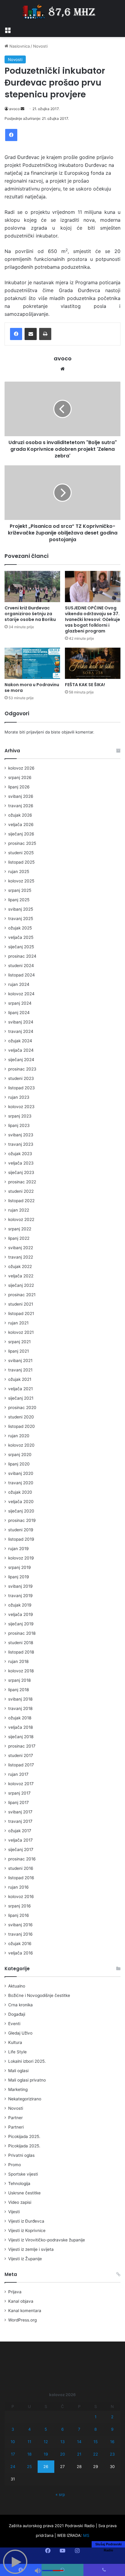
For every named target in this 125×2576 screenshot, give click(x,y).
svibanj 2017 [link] (20, 1812)
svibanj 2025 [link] (21, 909)
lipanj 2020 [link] (19, 1464)
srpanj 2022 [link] (20, 1229)
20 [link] (62, 2454)
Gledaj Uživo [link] (20, 2033)
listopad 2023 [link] (22, 1088)
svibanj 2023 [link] (21, 1135)
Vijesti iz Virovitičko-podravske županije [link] (47, 2240)
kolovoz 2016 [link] (21, 1897)
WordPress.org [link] (22, 2320)
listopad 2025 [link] (21, 862)
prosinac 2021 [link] (22, 1295)
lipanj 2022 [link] (19, 1238)
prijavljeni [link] (35, 732)
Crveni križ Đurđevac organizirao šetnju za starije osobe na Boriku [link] (30, 614)
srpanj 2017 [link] (19, 1793)
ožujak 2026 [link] (20, 815)
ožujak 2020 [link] (20, 1492)
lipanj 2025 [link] (19, 900)
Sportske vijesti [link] (23, 2174)
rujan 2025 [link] (19, 872)
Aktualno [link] (17, 1986)
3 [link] (13, 2429)
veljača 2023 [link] (21, 1163)
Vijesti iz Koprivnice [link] (27, 2230)
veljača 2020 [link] (21, 1502)
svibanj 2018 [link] (20, 1699)
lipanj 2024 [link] (19, 1013)
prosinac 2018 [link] (22, 1633)
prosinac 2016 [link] (22, 1859)
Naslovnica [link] (19, 46)
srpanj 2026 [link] (20, 777)
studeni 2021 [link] (21, 1304)
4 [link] (29, 2429)
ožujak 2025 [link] (20, 928)
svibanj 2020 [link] (21, 1473)
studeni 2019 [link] (21, 1530)
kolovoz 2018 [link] (21, 1671)
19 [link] (46, 2454)
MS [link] (86, 2535)
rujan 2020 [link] (19, 1436)
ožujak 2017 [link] (20, 1831)
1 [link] (96, 2417)
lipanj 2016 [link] (19, 1915)
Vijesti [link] (14, 2212)
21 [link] (79, 2454)
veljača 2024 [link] (21, 1050)
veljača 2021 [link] (20, 1389)
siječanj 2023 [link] (21, 1172)
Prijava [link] (15, 2292)
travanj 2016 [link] (20, 1934)
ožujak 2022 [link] (20, 1266)
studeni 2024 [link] (21, 966)
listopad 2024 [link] (22, 975)
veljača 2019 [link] (21, 1614)
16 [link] (112, 2442)
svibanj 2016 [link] (20, 1925)
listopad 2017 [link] (21, 1765)
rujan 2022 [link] (19, 1210)
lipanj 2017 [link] (19, 1802)
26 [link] (46, 2466)
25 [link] (29, 2466)
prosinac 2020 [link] (22, 1408)
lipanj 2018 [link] (19, 1690)
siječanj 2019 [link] (21, 1624)
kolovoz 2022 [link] (21, 1219)
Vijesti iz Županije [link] (25, 2259)
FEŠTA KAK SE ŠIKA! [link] (85, 685)
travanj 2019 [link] (20, 1596)
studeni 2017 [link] (21, 1755)
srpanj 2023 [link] (20, 1116)
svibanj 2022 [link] (21, 1248)
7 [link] (79, 2429)
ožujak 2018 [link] (20, 1718)
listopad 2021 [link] (21, 1313)
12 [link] (46, 2442)
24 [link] (13, 2466)
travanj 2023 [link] (21, 1144)
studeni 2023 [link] (21, 1078)
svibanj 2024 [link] (21, 1022)
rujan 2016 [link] (19, 1887)
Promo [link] (15, 2165)
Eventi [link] (14, 2024)
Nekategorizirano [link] (25, 2099)
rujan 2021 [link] (18, 1323)
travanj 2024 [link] (21, 1031)
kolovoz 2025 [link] (21, 881)
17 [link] (13, 2454)
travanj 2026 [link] (21, 806)
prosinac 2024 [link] (22, 956)
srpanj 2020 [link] (20, 1455)
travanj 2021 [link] (20, 1370)
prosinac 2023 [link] (22, 1069)
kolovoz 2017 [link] (21, 1784)
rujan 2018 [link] (18, 1661)
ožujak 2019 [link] (20, 1605)
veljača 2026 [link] (21, 824)
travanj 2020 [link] (21, 1483)
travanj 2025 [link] (21, 919)
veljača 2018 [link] (20, 1727)
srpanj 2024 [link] (20, 1003)
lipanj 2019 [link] (19, 1577)
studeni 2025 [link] (21, 853)
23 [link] (112, 2454)
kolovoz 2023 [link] (21, 1107)
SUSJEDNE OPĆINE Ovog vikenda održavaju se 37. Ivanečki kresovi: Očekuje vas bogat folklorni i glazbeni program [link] (93, 619)
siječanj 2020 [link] (21, 1511)
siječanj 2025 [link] (21, 947)
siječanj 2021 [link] (21, 1398)
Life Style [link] (17, 2052)
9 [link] (112, 2429)
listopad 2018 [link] (21, 1652)
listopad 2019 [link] (21, 1539)
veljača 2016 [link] (21, 1953)
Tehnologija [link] (19, 2183)
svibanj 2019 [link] (20, 1586)
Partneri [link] (16, 2127)
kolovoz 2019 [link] (21, 1558)
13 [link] (62, 2442)
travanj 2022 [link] (21, 1257)
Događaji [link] (17, 2014)
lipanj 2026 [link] (19, 787)
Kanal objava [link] (21, 2301)
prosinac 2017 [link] (22, 1746)
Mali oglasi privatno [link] (27, 2080)
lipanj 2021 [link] (19, 1351)
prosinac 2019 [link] (22, 1520)
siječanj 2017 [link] (21, 1849)
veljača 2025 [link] (21, 937)
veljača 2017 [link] (20, 1840)
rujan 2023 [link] (19, 1097)
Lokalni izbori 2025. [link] (27, 2061)
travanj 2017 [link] (20, 1821)
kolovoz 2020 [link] (21, 1445)
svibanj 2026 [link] (21, 796)
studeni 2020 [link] (21, 1417)
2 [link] (112, 2417)
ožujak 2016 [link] (20, 1944)
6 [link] (62, 2429)
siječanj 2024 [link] (21, 1060)
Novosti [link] (40, 46)
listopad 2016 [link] (21, 1878)
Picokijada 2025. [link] (24, 2136)
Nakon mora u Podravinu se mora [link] (32, 688)
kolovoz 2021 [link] (21, 1332)
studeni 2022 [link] (21, 1191)
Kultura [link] (15, 2042)
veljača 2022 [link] (21, 1276)
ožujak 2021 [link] (20, 1379)
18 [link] (29, 2454)
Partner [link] (15, 2118)
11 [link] (29, 2442)
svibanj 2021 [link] (20, 1360)
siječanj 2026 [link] (21, 834)
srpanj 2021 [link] (19, 1342)
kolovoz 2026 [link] (21, 768)
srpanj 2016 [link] (20, 1906)
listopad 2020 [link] (22, 1426)
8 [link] (96, 2429)
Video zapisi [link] (20, 2202)
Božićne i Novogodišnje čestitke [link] (39, 1995)
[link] (8, 29)
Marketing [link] (18, 2089)
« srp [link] (60, 2494)
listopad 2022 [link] (21, 1201)
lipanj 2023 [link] (19, 1125)
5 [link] (46, 2429)
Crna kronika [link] (20, 2005)
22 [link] (96, 2454)
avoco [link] (14, 109)
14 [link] (79, 2442)
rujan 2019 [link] (19, 1549)
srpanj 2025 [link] (20, 890)
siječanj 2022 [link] (21, 1285)
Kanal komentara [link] (25, 2311)
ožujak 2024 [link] (20, 1041)
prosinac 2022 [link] (22, 1182)
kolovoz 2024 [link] (21, 994)
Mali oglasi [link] (18, 2071)
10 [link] (13, 2442)
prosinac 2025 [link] (22, 843)
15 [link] (96, 2442)
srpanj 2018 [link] (19, 1680)
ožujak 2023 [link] (20, 1154)
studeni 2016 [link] (21, 1868)
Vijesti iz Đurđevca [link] (26, 2221)
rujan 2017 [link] (18, 1774)
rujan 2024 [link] (19, 984)
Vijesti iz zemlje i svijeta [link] (31, 2249)
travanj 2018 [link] (20, 1708)
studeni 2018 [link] (21, 1643)
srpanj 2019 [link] (20, 1567)
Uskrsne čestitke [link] (24, 2193)
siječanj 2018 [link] (21, 1737)
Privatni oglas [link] (21, 2155)
